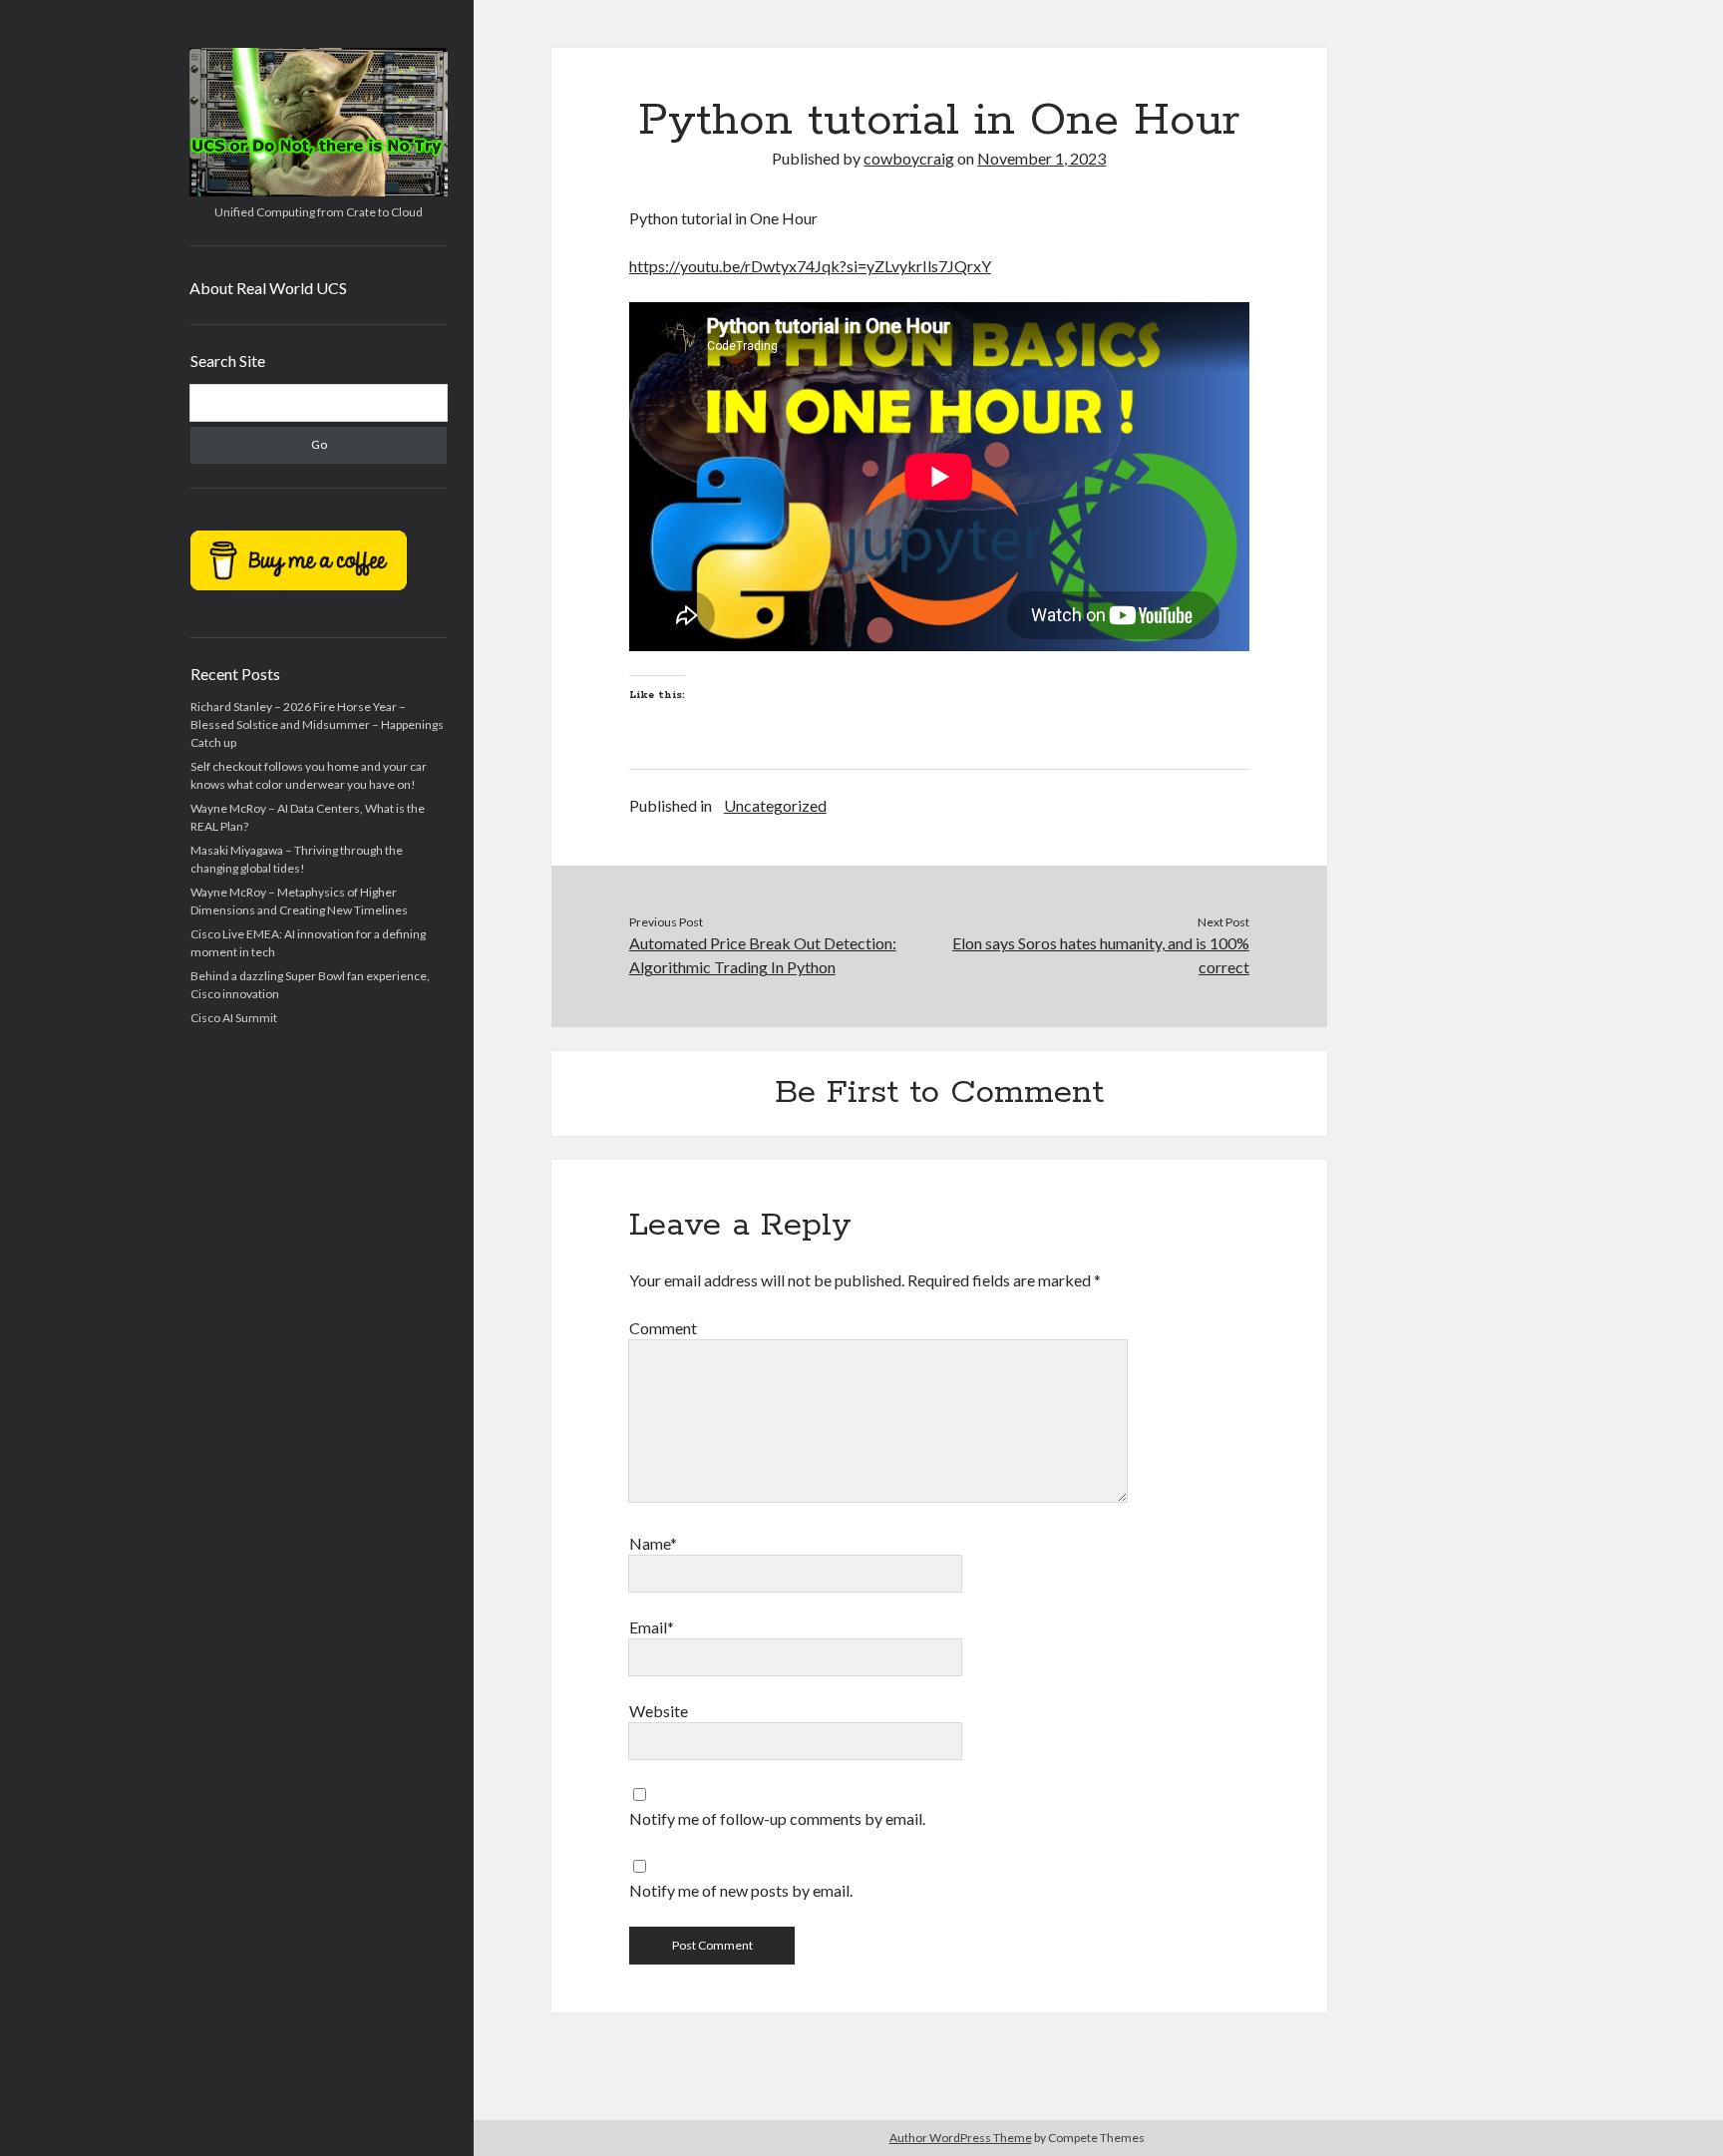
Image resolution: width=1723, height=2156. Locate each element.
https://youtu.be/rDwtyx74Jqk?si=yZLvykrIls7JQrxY (810, 266)
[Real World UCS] (319, 189)
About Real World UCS (268, 288)
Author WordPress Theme (961, 2138)
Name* (653, 1543)
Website (659, 1711)
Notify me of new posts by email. (741, 1890)
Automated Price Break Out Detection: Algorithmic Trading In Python (763, 955)
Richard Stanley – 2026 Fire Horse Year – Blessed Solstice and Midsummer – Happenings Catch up (317, 724)
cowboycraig (909, 158)
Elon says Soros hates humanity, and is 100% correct (1101, 955)
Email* (652, 1627)
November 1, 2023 (1041, 158)
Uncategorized (775, 805)
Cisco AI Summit (234, 1018)
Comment (663, 1328)
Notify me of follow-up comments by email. (777, 1818)
